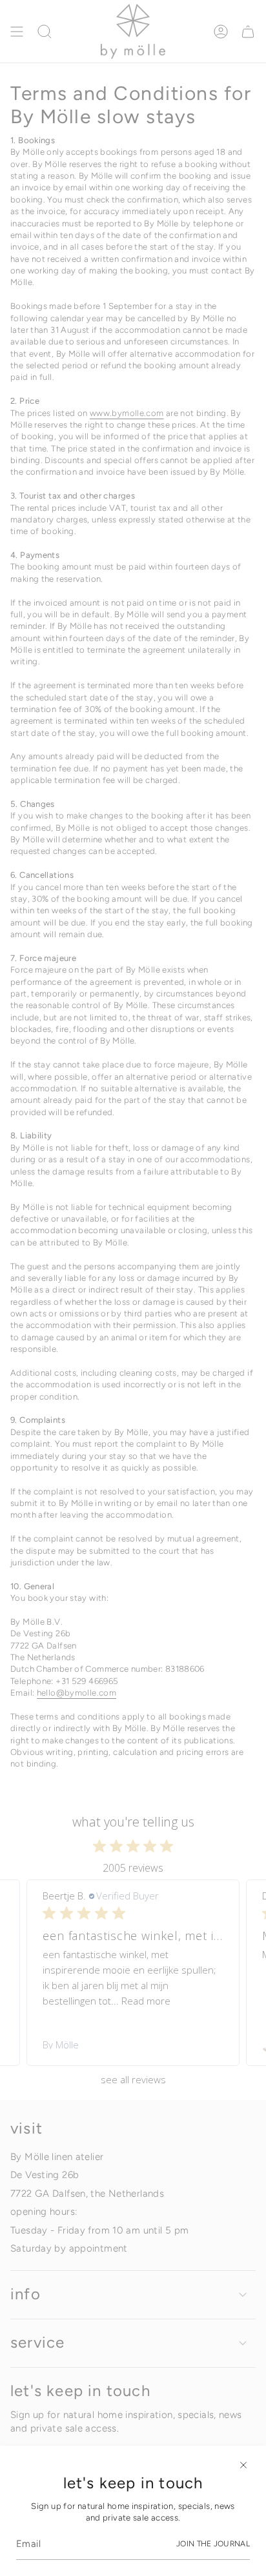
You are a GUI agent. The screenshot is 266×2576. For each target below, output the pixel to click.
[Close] (243, 2465)
